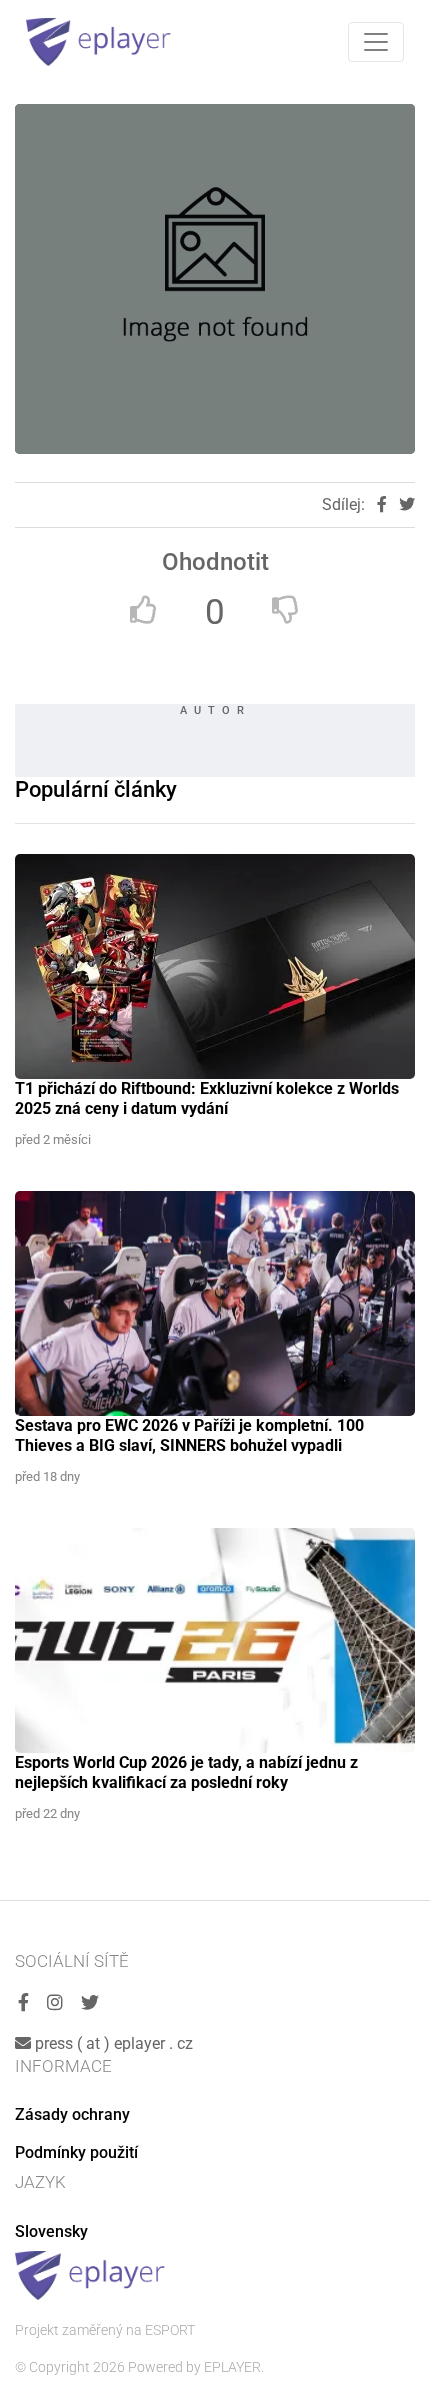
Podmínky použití (76, 2152)
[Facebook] (23, 2003)
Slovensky (51, 2231)
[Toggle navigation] (376, 42)
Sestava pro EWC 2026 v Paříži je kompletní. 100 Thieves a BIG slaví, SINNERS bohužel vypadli (189, 1435)
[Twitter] (90, 2003)
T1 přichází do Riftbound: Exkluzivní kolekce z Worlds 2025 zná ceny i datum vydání (207, 1098)
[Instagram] (55, 2003)
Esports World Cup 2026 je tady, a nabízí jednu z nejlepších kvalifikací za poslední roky (186, 1772)
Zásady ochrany (72, 2114)
